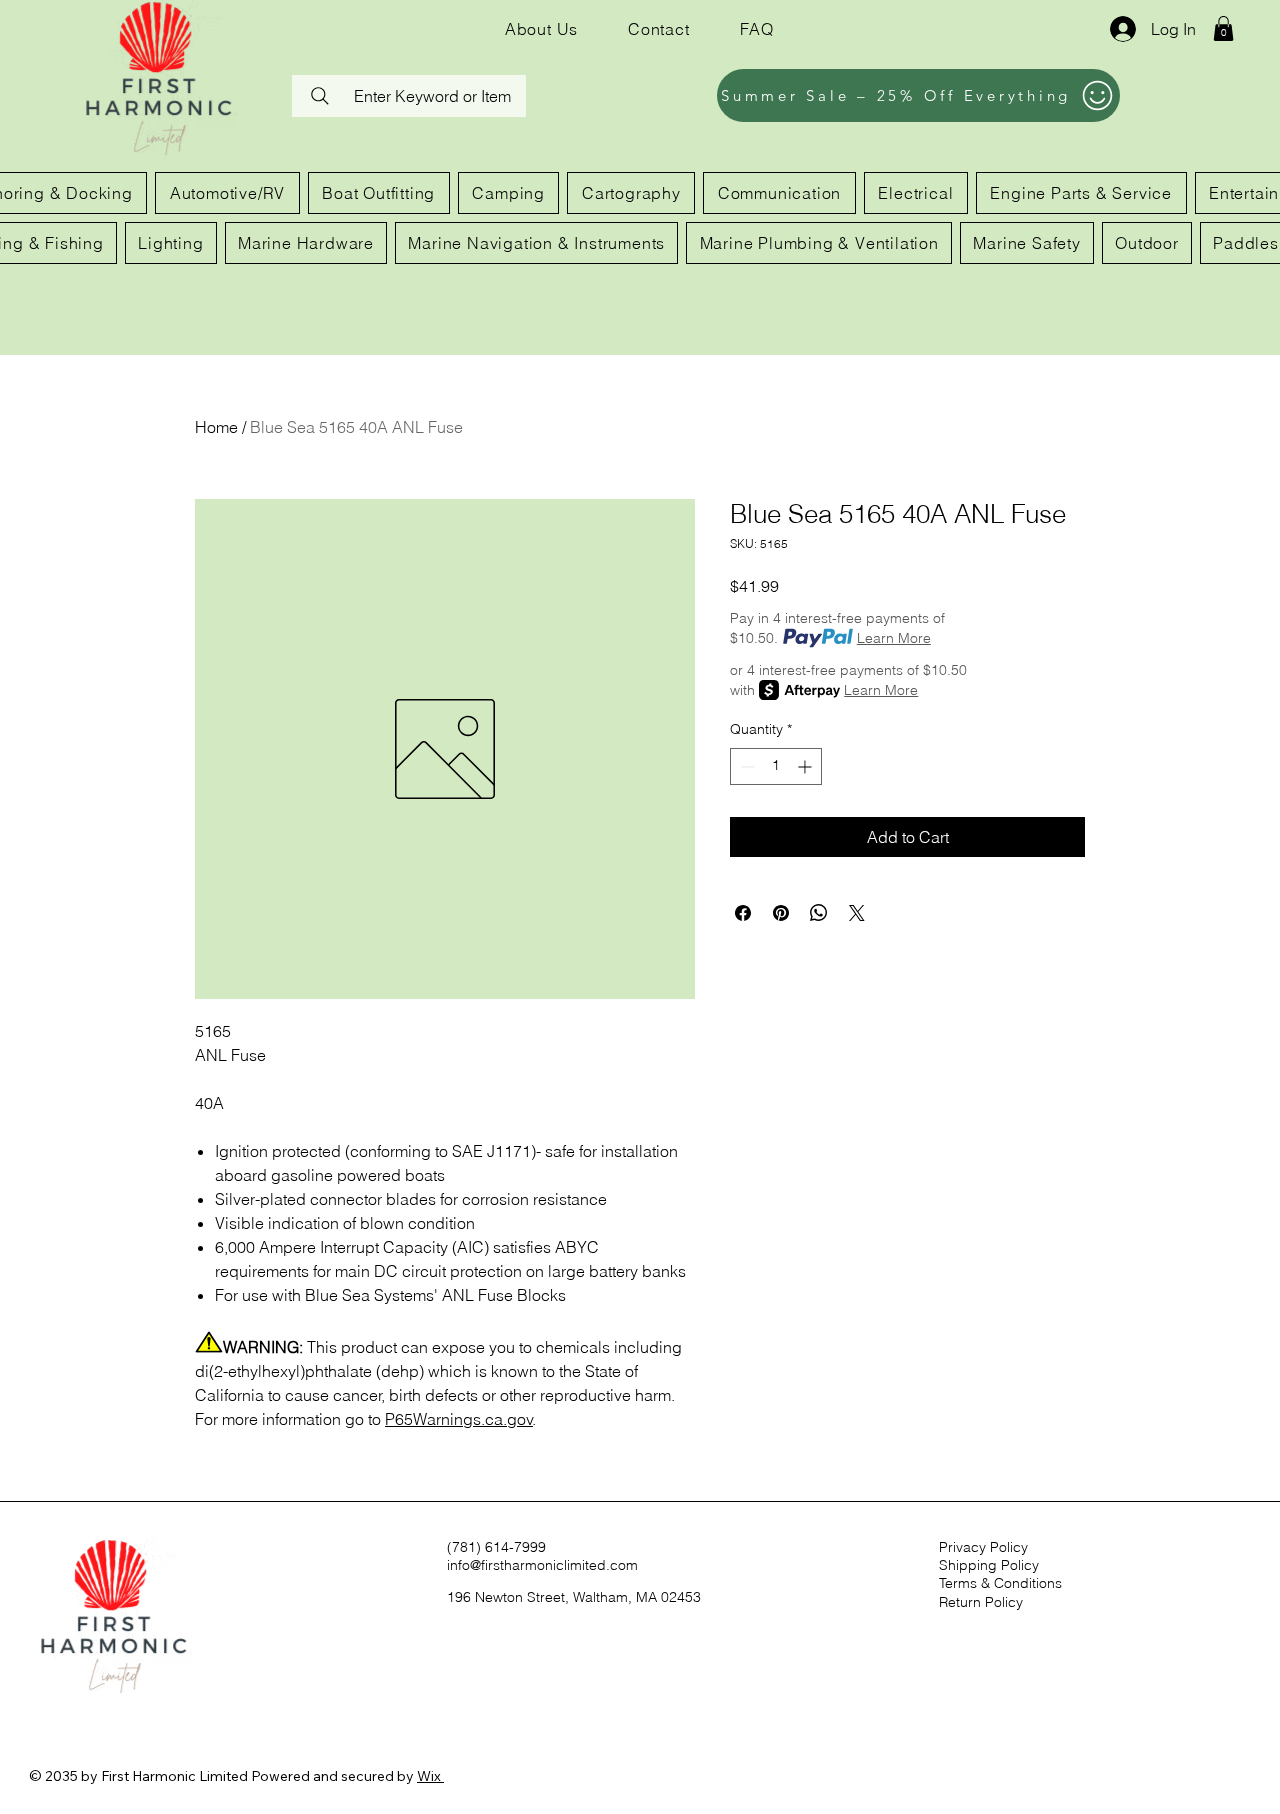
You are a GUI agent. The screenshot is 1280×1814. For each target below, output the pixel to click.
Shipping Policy (989, 1565)
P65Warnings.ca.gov (459, 1419)
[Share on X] (857, 913)
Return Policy (981, 1602)
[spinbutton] (776, 766)
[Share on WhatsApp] (819, 913)
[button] (1223, 28)
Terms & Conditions (1000, 1583)
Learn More (894, 638)
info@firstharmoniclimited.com (542, 1565)
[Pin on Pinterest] (781, 913)
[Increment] (806, 766)
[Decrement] (745, 766)
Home (216, 427)
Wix (429, 1776)
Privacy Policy (983, 1547)
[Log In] (1121, 29)
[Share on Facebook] (743, 913)
